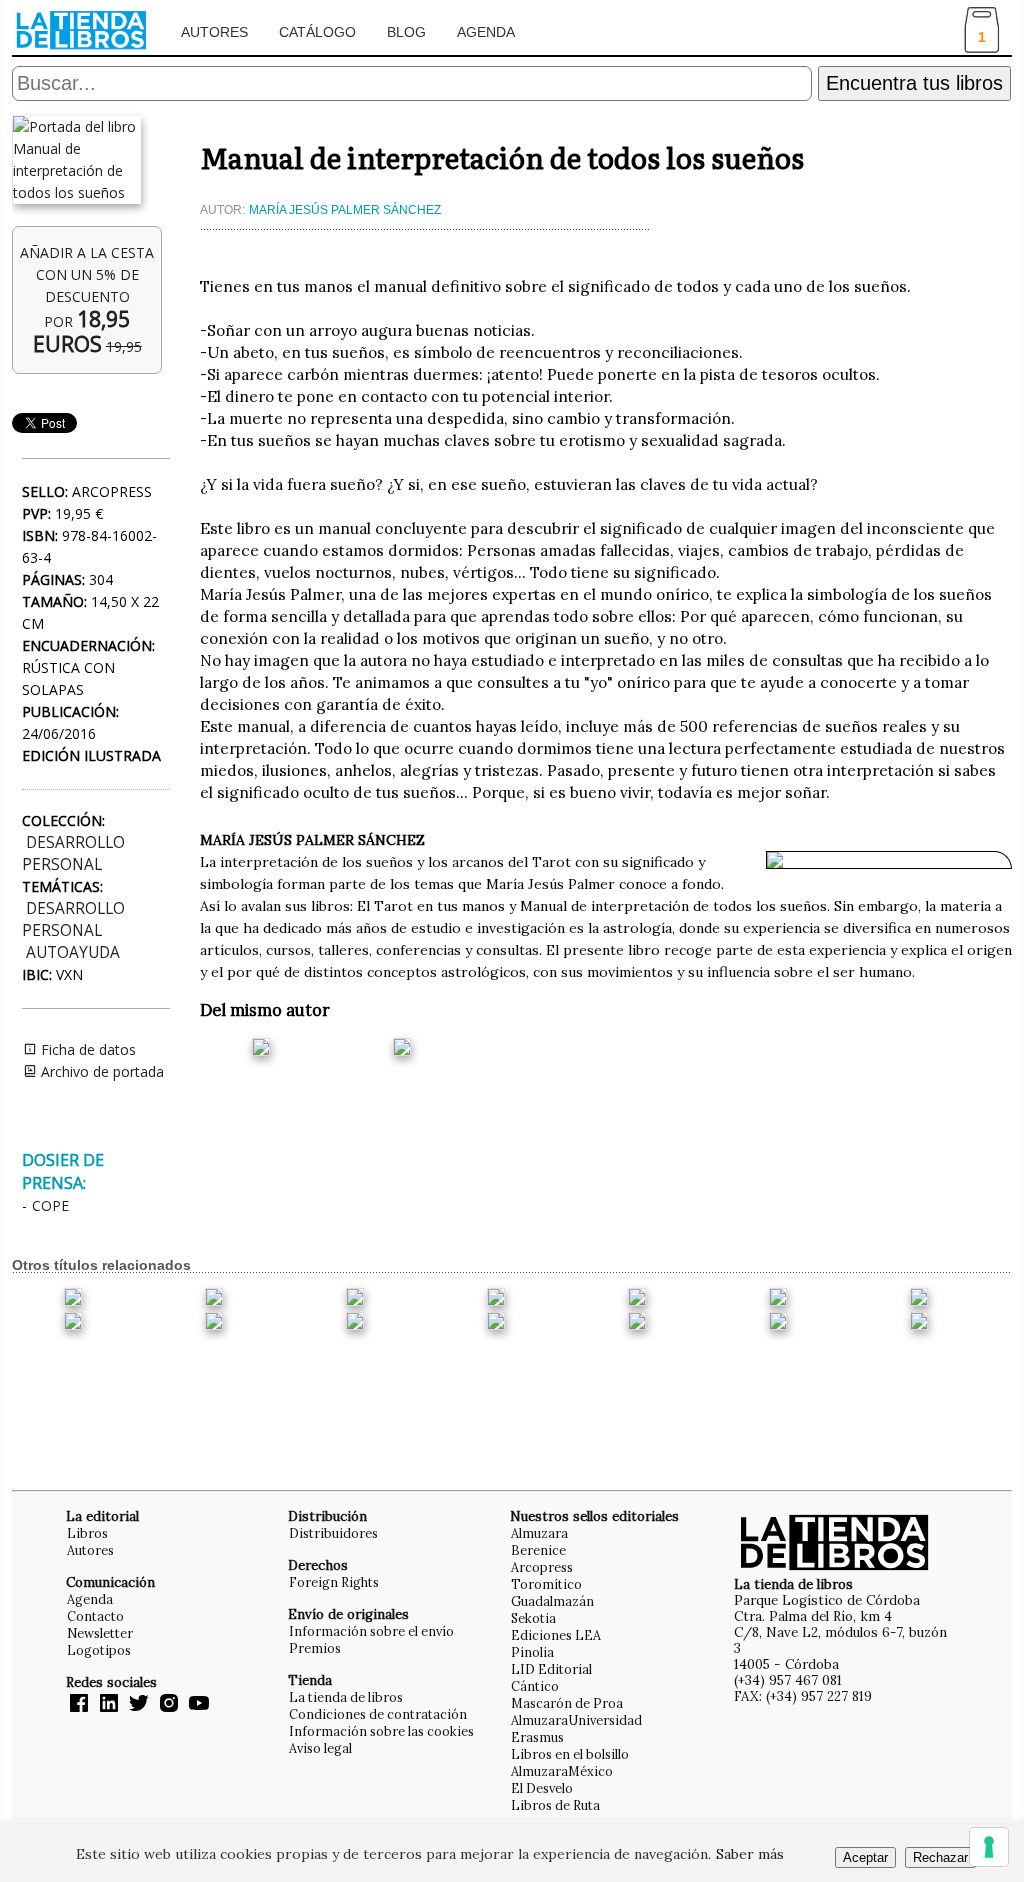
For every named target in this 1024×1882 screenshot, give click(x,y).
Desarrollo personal (73, 853)
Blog (406, 32)
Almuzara (539, 1533)
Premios (315, 1648)
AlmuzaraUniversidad (576, 1720)
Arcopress (542, 1567)
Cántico (535, 1686)
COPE (50, 1205)
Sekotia (533, 1618)
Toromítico (546, 1584)
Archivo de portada (100, 1071)
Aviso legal (320, 1748)
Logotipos (99, 1650)
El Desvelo (542, 1788)
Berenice (538, 1550)
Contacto (95, 1616)
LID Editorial (551, 1669)
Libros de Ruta (555, 1805)
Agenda (486, 32)
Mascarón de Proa (567, 1703)
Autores (214, 32)
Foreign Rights (334, 1582)
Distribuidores (333, 1533)
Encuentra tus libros (914, 83)
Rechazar (940, 1857)
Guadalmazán (552, 1601)
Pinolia (532, 1652)
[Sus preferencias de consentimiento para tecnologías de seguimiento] (989, 1847)
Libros (87, 1533)
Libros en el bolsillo (570, 1754)
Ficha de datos (86, 1049)
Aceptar (865, 1857)
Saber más (750, 1854)
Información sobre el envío (371, 1631)
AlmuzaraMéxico (562, 1771)
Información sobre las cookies (381, 1731)
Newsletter (100, 1633)
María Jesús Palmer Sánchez (345, 210)
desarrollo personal (73, 919)
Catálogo (317, 32)
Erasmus (537, 1737)
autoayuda (73, 952)
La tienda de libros (346, 1697)
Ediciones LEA (556, 1635)
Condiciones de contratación (378, 1714)
